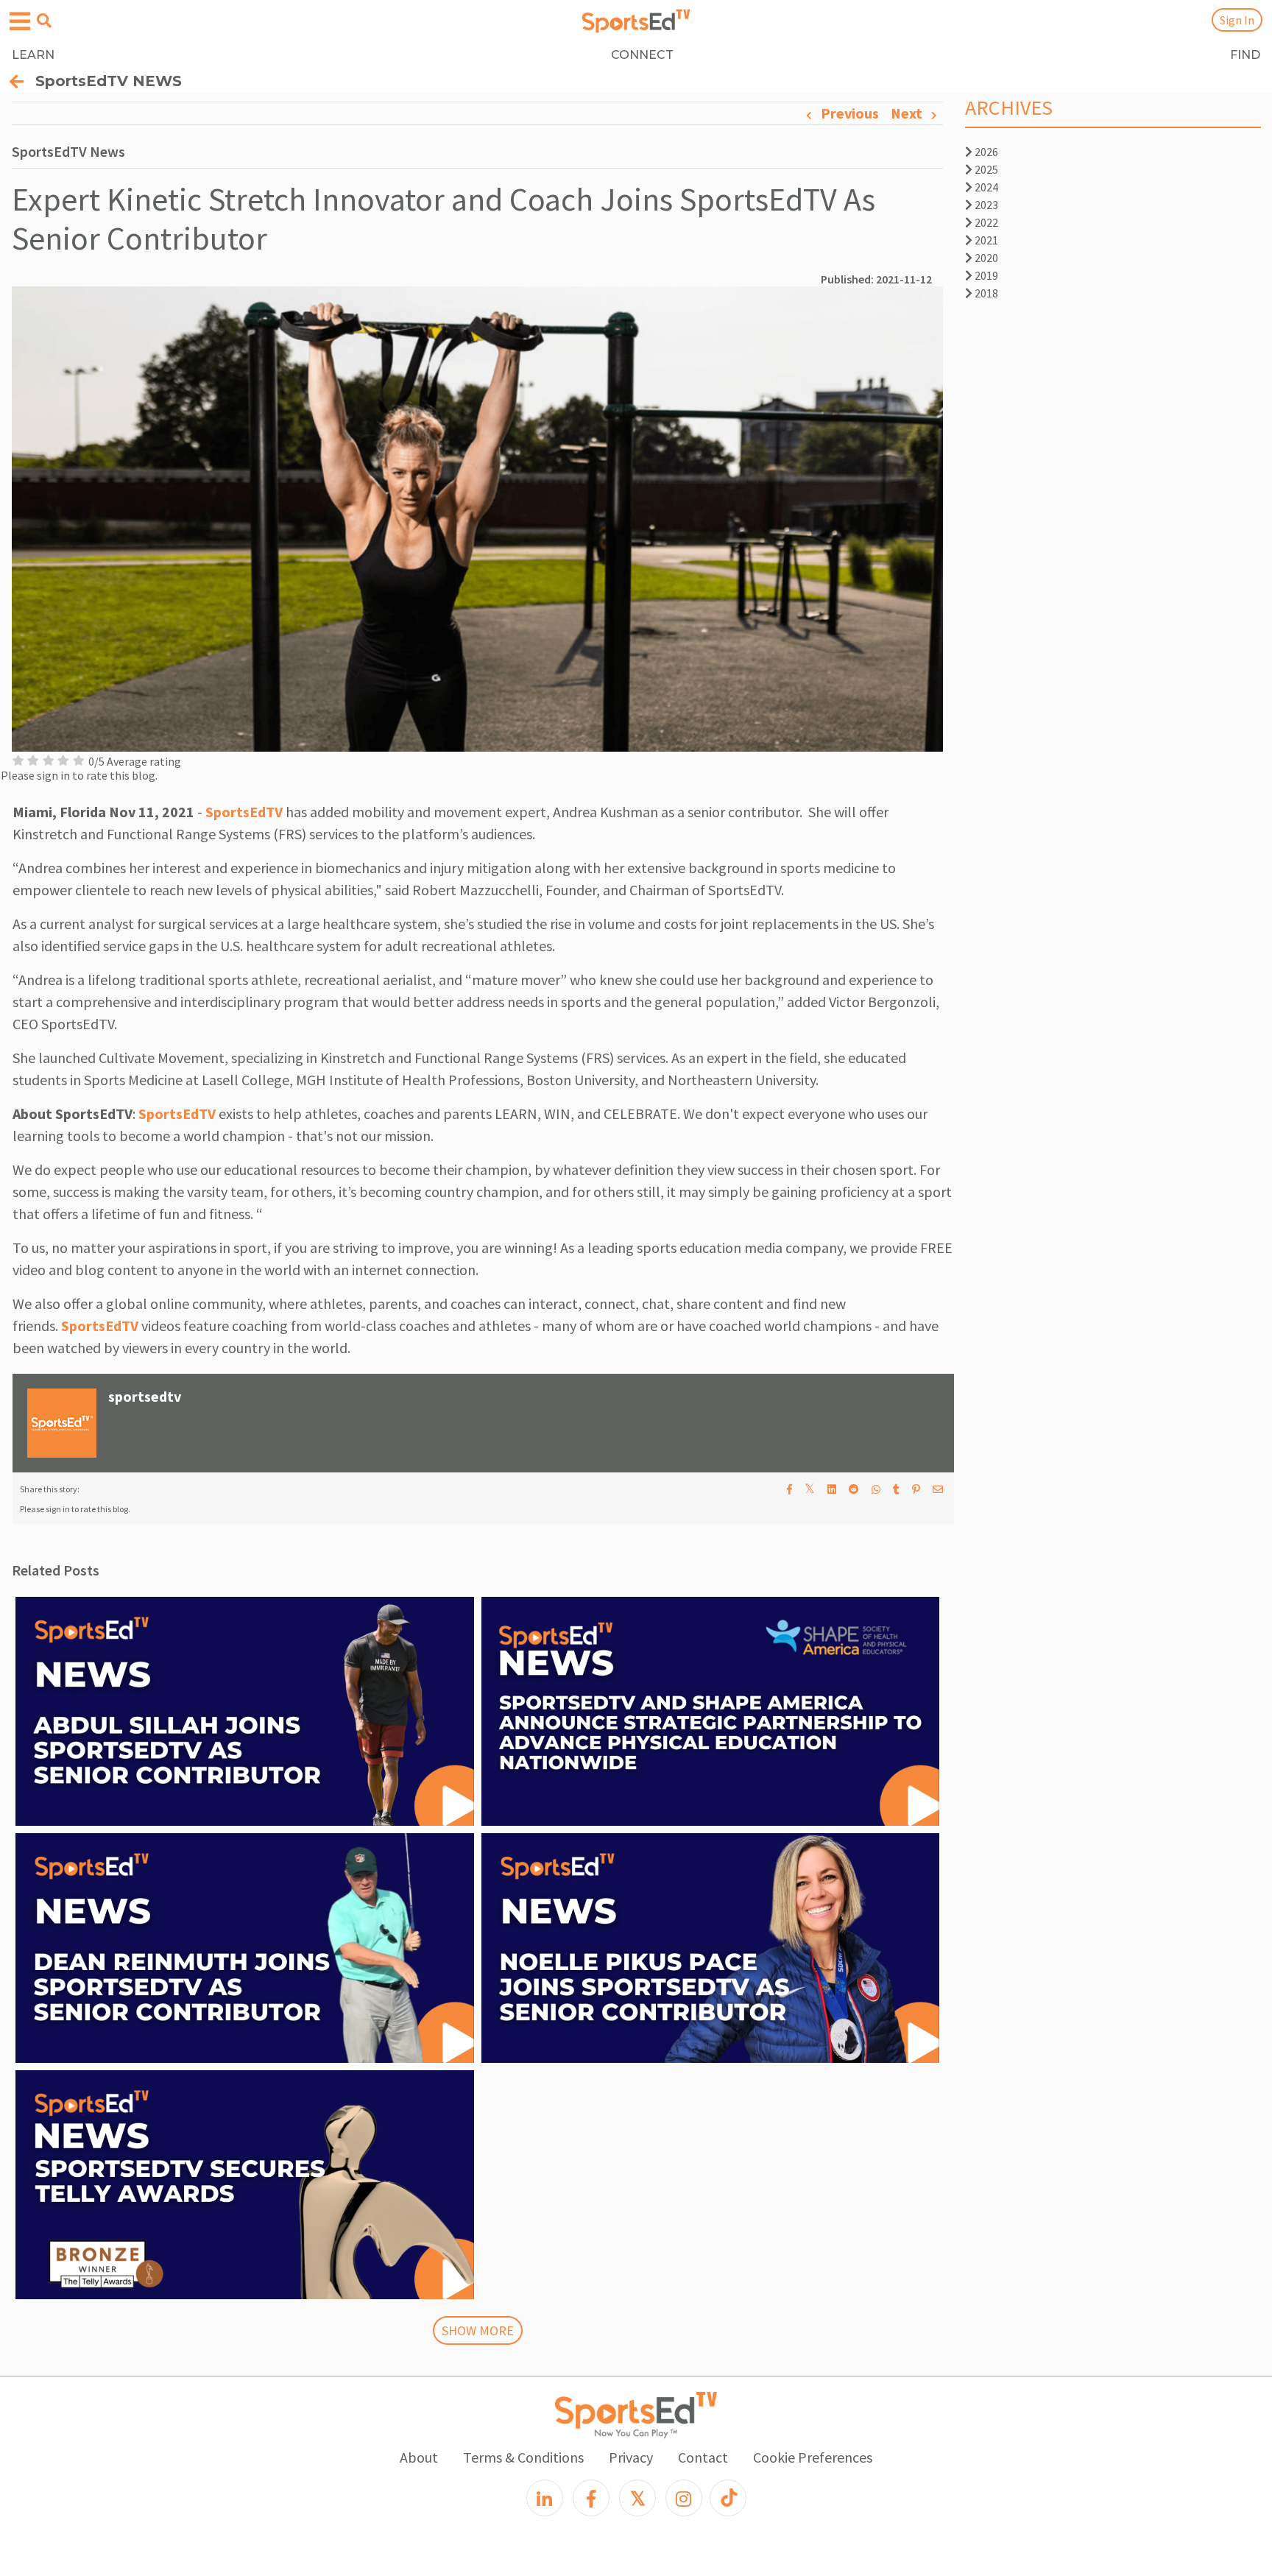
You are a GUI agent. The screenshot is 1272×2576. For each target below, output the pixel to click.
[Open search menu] (44, 21)
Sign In (1237, 20)
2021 (985, 240)
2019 (985, 275)
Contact (703, 2457)
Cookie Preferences (813, 2457)
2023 (985, 205)
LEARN (33, 55)
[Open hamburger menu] (20, 22)
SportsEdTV (244, 812)
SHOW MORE (478, 2330)
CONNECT (642, 55)
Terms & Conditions (523, 2457)
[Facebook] (591, 2498)
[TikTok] (728, 2498)
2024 (985, 187)
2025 (985, 169)
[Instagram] (684, 2498)
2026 (985, 152)
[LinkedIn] (545, 2498)
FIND (1245, 55)
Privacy (631, 2457)
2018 (985, 293)
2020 (985, 258)
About (419, 2457)
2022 (985, 222)
